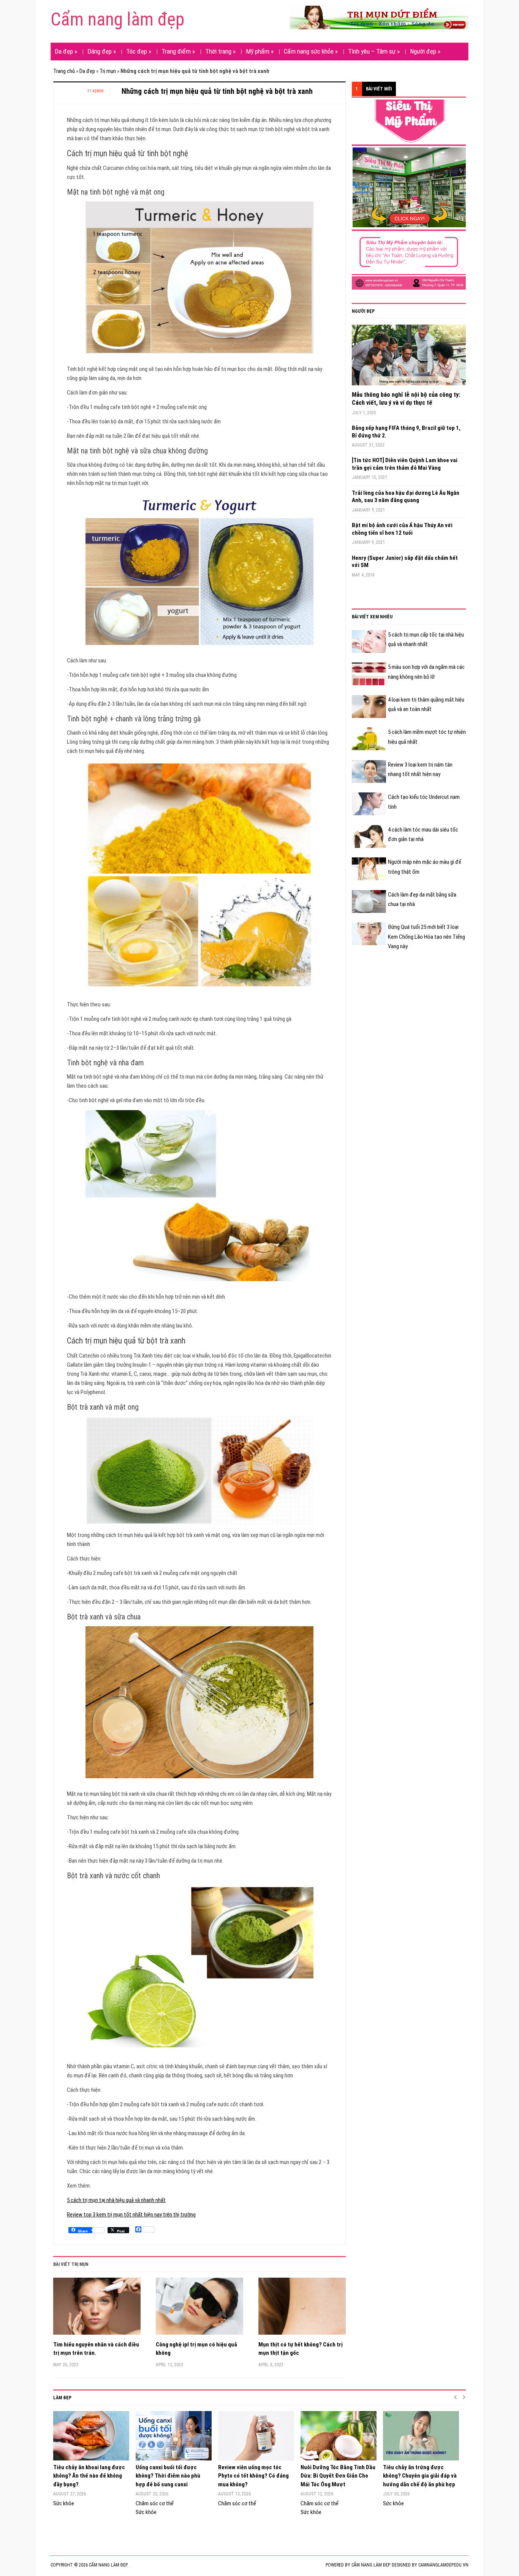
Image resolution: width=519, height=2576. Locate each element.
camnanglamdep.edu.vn (443, 2565)
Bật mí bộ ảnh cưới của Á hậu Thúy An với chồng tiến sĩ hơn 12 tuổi (402, 529)
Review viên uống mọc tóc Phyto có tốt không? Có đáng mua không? (253, 2476)
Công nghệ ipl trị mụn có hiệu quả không (196, 2349)
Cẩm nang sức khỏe (311, 51)
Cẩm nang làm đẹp (117, 19)
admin (98, 91)
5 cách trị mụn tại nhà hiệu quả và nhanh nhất (116, 2200)
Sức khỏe (64, 2503)
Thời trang (220, 51)
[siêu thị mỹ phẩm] (409, 194)
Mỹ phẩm (260, 51)
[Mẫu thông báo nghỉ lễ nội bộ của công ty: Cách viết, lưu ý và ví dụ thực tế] (409, 358)
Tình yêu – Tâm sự (374, 51)
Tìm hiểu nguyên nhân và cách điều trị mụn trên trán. (96, 2349)
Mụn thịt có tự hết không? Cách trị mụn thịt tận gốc (301, 2349)
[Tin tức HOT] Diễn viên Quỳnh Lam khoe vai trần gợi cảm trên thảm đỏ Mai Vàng (405, 464)
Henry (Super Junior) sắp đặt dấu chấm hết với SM (405, 562)
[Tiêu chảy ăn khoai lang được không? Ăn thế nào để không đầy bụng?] (91, 2436)
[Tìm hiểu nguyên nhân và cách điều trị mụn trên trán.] (97, 2309)
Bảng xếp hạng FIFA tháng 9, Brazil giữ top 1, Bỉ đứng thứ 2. (406, 432)
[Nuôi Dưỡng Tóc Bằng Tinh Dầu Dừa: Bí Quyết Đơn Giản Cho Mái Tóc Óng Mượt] (338, 2436)
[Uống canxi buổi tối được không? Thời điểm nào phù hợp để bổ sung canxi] (173, 2436)
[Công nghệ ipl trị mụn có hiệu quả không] (199, 2309)
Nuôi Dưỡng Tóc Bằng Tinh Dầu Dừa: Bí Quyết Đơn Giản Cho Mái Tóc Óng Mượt (338, 2476)
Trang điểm (178, 51)
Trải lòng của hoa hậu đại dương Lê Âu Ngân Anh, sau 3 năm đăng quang (406, 497)
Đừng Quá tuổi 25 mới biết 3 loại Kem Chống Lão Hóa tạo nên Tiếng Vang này (426, 937)
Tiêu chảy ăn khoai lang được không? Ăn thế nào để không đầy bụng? (89, 2476)
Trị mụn (108, 71)
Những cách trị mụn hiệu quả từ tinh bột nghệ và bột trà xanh (217, 91)
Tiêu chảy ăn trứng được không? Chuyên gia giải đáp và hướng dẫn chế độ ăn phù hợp (420, 2476)
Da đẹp (66, 51)
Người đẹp (425, 51)
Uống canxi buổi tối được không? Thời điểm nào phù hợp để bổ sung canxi (168, 2476)
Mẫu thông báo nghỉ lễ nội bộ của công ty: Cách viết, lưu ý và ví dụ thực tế (406, 399)
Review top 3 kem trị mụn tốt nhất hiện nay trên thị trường (131, 2215)
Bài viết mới (379, 89)
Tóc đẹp (139, 51)
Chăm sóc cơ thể (155, 2503)
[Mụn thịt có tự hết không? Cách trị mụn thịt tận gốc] (302, 2309)
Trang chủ (64, 71)
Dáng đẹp (102, 51)
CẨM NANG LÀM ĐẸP (370, 2565)
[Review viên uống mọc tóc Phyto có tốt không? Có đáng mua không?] (256, 2436)
